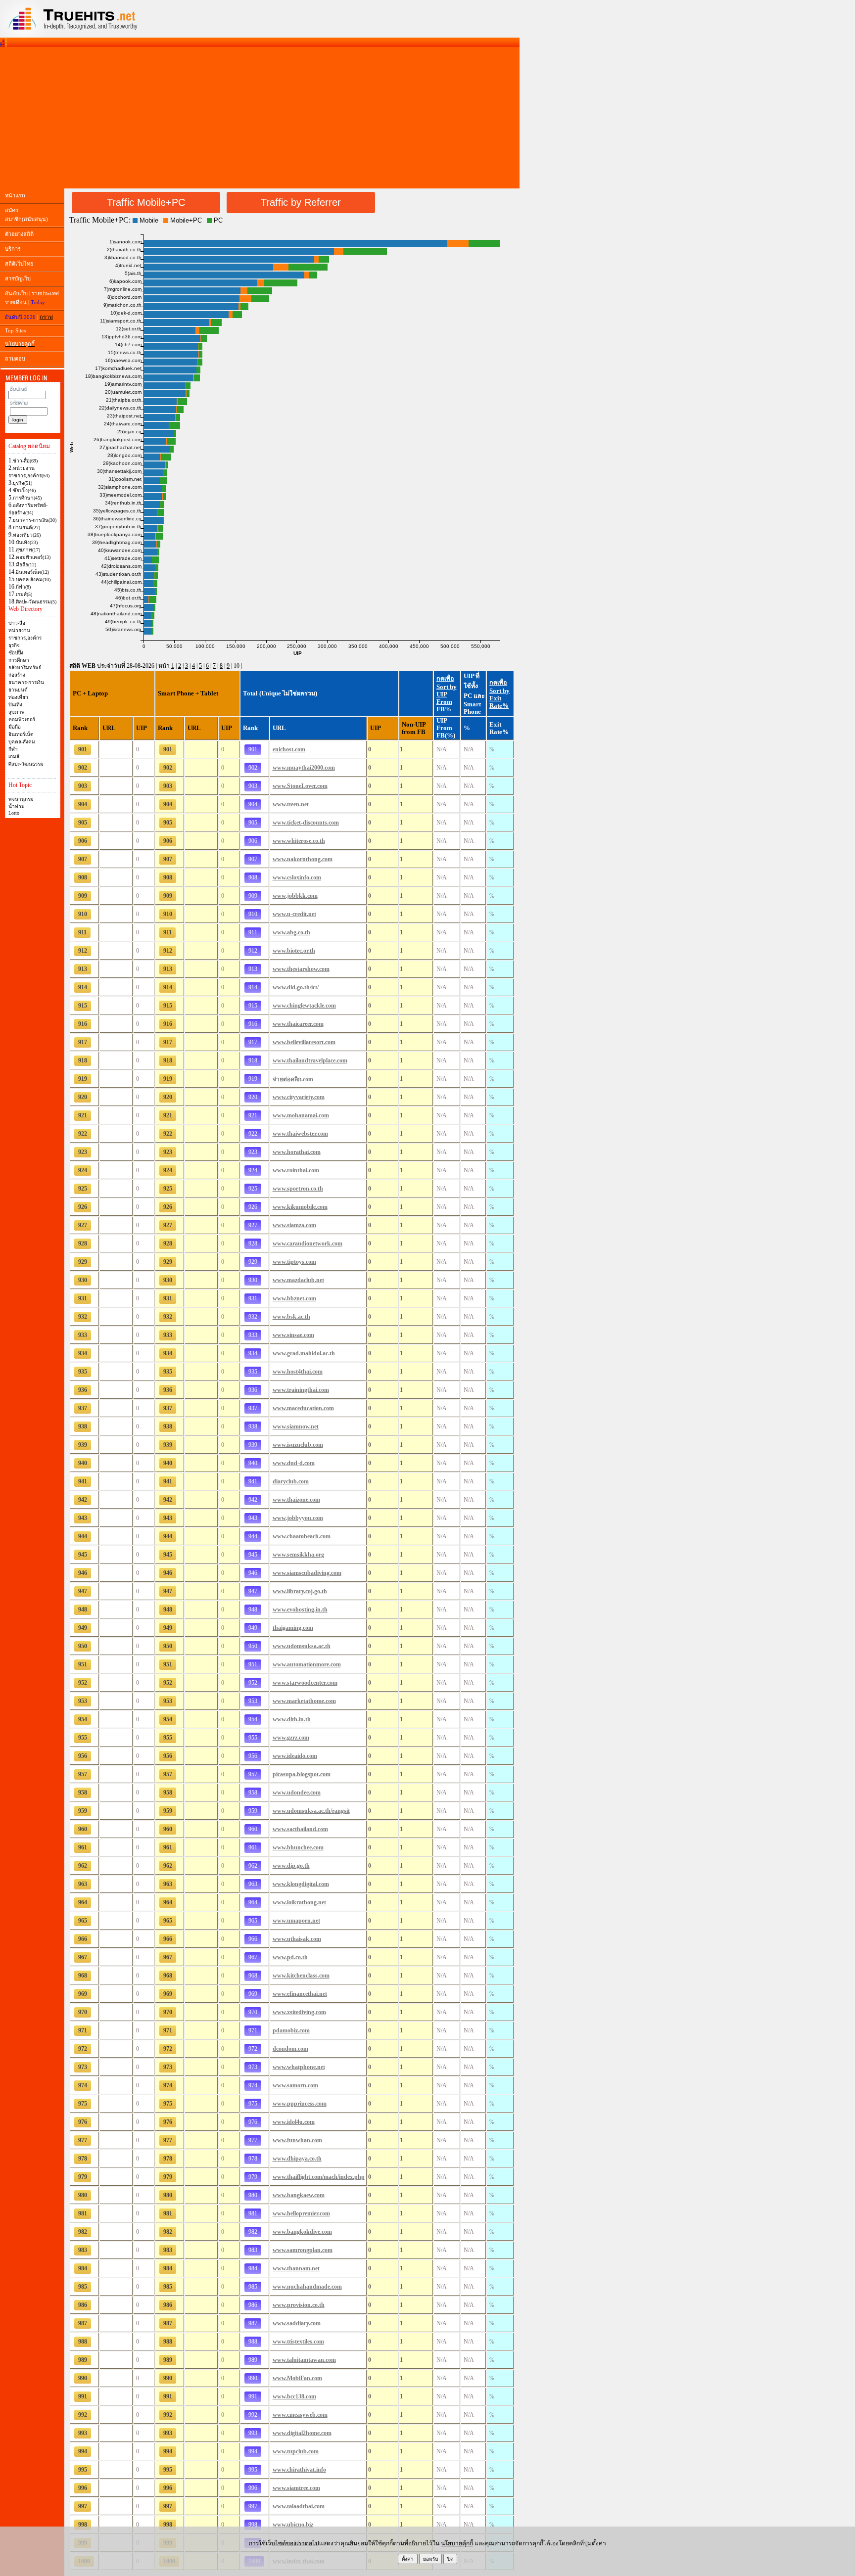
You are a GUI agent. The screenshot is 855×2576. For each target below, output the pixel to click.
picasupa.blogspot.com (302, 1774)
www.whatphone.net (299, 2067)
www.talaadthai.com (299, 2506)
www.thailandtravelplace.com (310, 1060)
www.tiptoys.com (294, 1262)
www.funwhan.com (297, 2140)
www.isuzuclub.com (298, 1445)
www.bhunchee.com (298, 1847)
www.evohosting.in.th (300, 1610)
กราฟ (46, 317)
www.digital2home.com (302, 2433)
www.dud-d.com (294, 1463)
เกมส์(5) (24, 594)
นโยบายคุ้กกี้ (457, 2543)
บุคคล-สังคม (22, 742)
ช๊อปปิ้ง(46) (24, 490)
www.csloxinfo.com (297, 877)
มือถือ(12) (26, 565)
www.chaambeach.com (302, 1536)
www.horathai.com (297, 1152)
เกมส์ (14, 757)
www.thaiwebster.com (300, 1134)
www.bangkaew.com (299, 2195)
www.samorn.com (295, 2085)
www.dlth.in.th (292, 1719)
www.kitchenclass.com (301, 1976)
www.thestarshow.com (301, 969)
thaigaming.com (293, 1628)
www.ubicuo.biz (293, 2525)
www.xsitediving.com (299, 2012)
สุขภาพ (17, 712)
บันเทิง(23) (27, 542)
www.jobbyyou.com (298, 1518)
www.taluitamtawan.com (304, 2360)
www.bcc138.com (294, 2396)
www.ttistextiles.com (298, 2342)
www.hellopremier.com (301, 2213)
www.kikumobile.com (300, 1207)
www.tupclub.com (296, 2451)
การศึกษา (19, 660)
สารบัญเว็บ (18, 278)
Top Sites (15, 330)
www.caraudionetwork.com (308, 1243)
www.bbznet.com (294, 1298)
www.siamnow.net (296, 1426)
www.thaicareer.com (298, 1024)
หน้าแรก (15, 195)
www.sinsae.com (293, 1335)
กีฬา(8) (23, 587)
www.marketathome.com (304, 1701)
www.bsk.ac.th (291, 1317)
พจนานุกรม (21, 799)
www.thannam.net (296, 2268)
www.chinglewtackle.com (304, 1006)
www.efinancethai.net (300, 1994)
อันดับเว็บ (16, 293)
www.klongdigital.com (301, 1884)
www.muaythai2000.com (304, 768)
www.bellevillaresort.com (304, 1042)
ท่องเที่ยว (18, 697)
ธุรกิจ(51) (23, 483)
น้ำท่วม (17, 806)
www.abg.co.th (291, 932)
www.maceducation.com (303, 1408)
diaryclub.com (291, 1481)
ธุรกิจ (14, 645)
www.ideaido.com (295, 1756)
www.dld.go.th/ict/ (296, 987)
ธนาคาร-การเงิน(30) (35, 520)
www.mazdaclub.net (298, 1280)
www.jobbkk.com (295, 896)
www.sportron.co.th (298, 1189)
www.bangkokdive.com (302, 2232)
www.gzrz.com (291, 1738)
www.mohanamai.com (301, 1115)
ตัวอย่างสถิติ (19, 234)
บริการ (13, 249)
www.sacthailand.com (300, 1829)
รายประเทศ (45, 293)
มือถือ (15, 727)
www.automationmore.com (307, 1664)
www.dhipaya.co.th (297, 2159)
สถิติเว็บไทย (19, 264)
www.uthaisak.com (297, 1939)
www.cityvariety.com (299, 1097)
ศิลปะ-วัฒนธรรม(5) (36, 602)
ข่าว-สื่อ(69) (25, 461)
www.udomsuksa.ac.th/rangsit (311, 1811)
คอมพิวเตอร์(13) (33, 557)
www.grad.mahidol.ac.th (304, 1353)
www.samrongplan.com (303, 2250)
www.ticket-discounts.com (306, 823)
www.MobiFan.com (297, 2378)
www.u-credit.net (294, 914)
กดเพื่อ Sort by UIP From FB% (447, 694)
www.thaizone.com (296, 1500)
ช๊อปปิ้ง (16, 653)
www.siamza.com (294, 1225)
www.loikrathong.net (299, 1902)
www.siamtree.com (296, 2488)
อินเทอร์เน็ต (21, 734)
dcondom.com (290, 2049)
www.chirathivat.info (299, 2470)
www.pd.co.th (290, 1957)
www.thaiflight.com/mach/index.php (319, 2177)
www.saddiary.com (297, 2323)
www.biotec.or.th (294, 951)
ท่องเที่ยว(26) (27, 535)
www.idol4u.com (294, 2122)
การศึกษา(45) (27, 498)
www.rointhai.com (296, 1170)
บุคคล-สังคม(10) (33, 579)
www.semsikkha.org (298, 1555)
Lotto (14, 813)
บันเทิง (15, 705)
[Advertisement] (260, 118)
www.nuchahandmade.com (307, 2287)
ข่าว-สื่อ (17, 623)
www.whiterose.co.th (299, 841)
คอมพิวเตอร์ (22, 719)
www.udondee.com (297, 1793)
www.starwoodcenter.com (305, 1683)
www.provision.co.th (299, 2305)
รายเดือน (16, 302)
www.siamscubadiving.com (307, 1573)
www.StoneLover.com (300, 786)
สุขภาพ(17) (28, 550)
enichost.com (289, 749)
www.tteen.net (291, 804)
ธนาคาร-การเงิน (26, 682)
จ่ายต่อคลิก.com (293, 1079)
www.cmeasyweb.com (300, 2415)
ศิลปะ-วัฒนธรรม (26, 764)
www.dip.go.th (291, 1866)
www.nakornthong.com (303, 859)
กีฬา (13, 749)
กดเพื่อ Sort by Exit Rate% (499, 694)
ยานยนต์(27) (26, 528)
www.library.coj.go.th (300, 1591)
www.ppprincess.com (300, 2104)
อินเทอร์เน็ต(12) (32, 572)
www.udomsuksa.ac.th (302, 1646)
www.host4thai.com (298, 1372)
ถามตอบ (15, 359)
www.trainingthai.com (301, 1390)
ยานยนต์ (18, 690)
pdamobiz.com (291, 2030)
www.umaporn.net (296, 1921)
